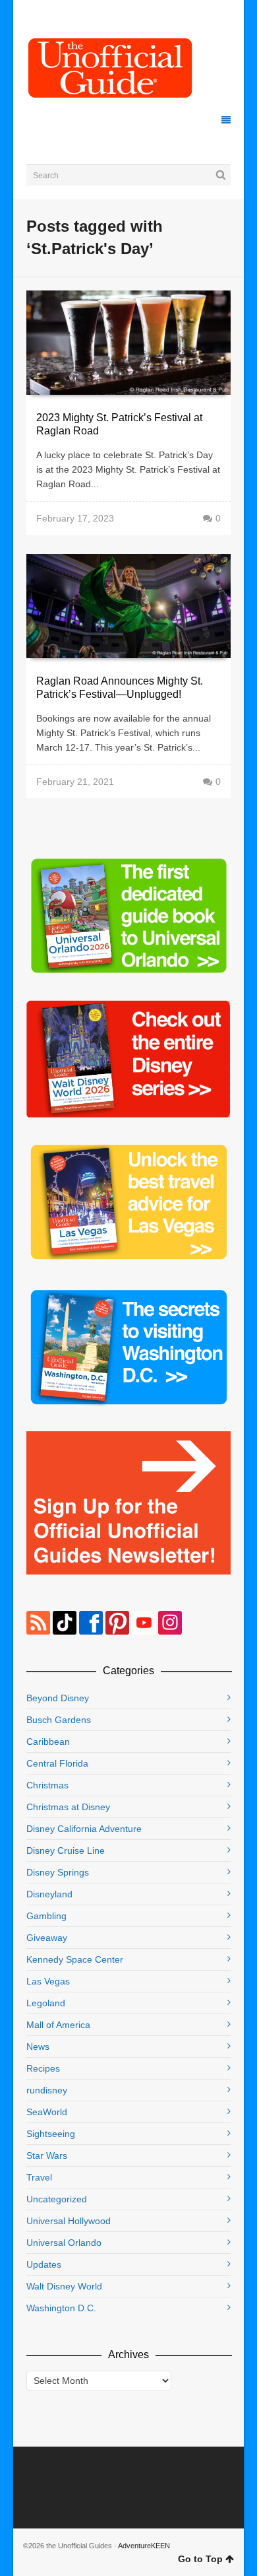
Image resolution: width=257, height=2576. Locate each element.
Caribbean (48, 1742)
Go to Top (200, 2559)
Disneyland (49, 1894)
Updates (44, 2264)
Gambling (46, 1916)
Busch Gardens (59, 1720)
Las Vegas (48, 1981)
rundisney (47, 2090)
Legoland (46, 2003)
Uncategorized (57, 2199)
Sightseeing (51, 2134)
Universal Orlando (64, 2243)
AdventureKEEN (144, 2546)
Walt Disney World (64, 2286)
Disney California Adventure (84, 1829)
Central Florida (57, 1763)
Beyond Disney (58, 1698)
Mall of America (58, 2025)
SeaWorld (47, 2112)
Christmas (47, 1785)
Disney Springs (58, 1872)
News (38, 2047)
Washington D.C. (61, 2308)
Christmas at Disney (68, 1807)
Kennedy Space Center (75, 1959)
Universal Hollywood (69, 2221)
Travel (39, 2177)
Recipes (43, 2068)
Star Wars (47, 2155)
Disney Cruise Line (66, 1850)
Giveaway (47, 1938)
